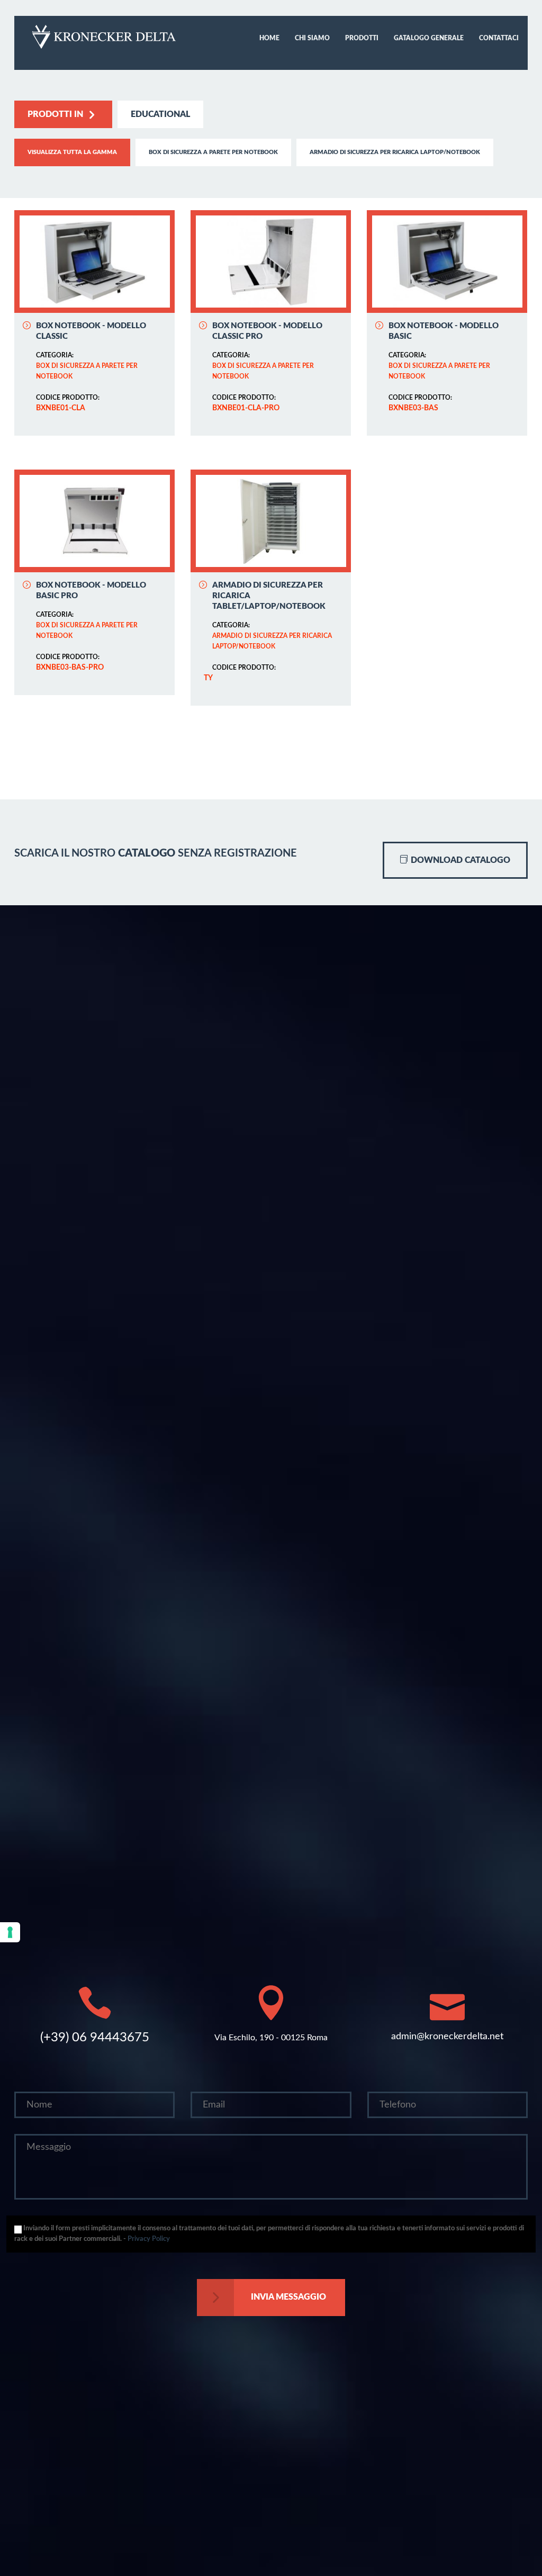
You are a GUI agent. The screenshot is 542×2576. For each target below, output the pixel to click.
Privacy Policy (149, 2239)
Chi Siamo (312, 38)
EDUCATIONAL (160, 114)
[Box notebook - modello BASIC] (447, 262)
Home (269, 38)
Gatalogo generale (429, 38)
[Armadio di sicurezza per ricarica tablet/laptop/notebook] (271, 521)
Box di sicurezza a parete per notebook (213, 152)
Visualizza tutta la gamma (72, 152)
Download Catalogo (459, 860)
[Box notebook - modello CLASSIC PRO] (271, 262)
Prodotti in (55, 114)
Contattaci (499, 38)
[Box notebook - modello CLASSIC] (94, 262)
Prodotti (362, 38)
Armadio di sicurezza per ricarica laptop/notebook (395, 152)
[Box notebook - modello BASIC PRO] (94, 521)
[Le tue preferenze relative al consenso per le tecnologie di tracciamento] (10, 1932)
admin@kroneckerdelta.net (447, 2037)
